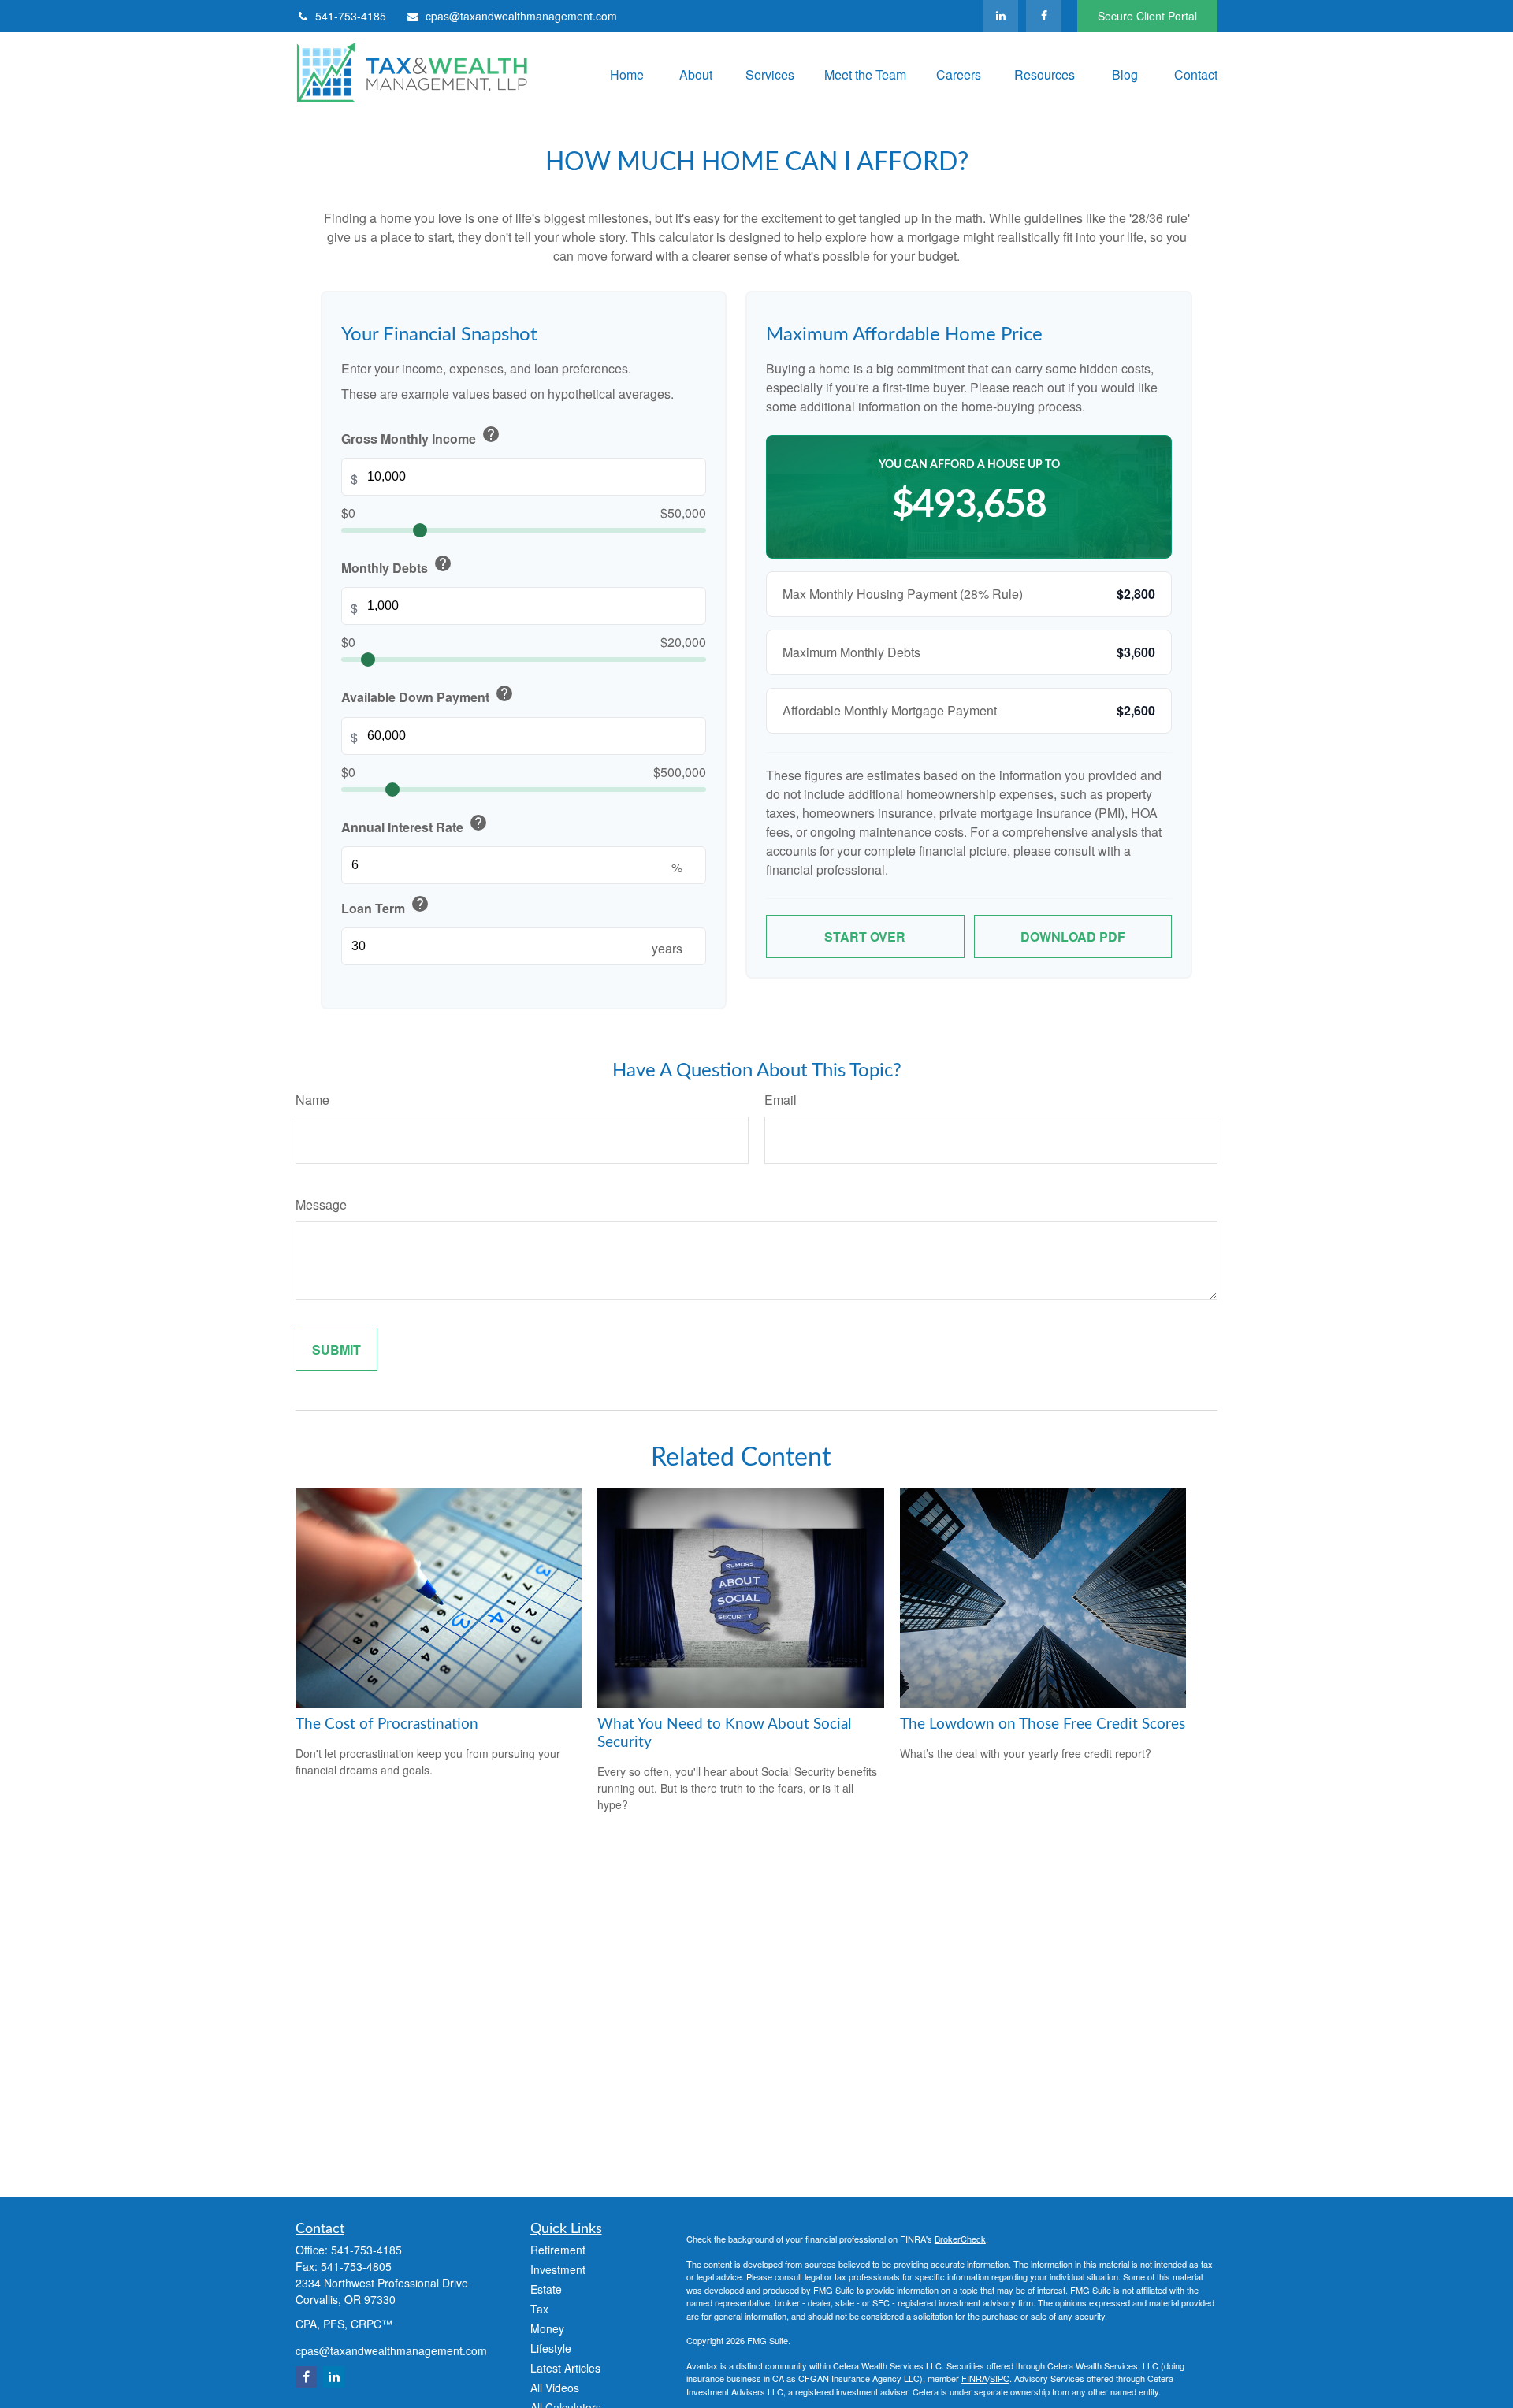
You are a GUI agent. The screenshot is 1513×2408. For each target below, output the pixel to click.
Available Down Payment (428, 695)
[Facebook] (1044, 16)
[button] (623, 74)
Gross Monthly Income (421, 436)
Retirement (558, 2250)
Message (321, 1204)
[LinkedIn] (1000, 16)
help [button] (491, 434)
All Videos (555, 2388)
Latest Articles (565, 2368)
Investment (558, 2269)
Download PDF (1073, 936)
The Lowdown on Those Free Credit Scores (1043, 1724)
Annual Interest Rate (414, 825)
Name (312, 1100)
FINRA (974, 2378)
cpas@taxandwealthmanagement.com (521, 16)
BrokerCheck (960, 2239)
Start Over (865, 936)
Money (547, 2328)
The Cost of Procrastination (387, 1724)
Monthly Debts (397, 565)
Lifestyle (551, 2348)
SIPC (1000, 2378)
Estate (546, 2289)
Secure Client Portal (1147, 16)
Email (781, 1100)
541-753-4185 (351, 16)
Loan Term (385, 906)
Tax (539, 2309)
